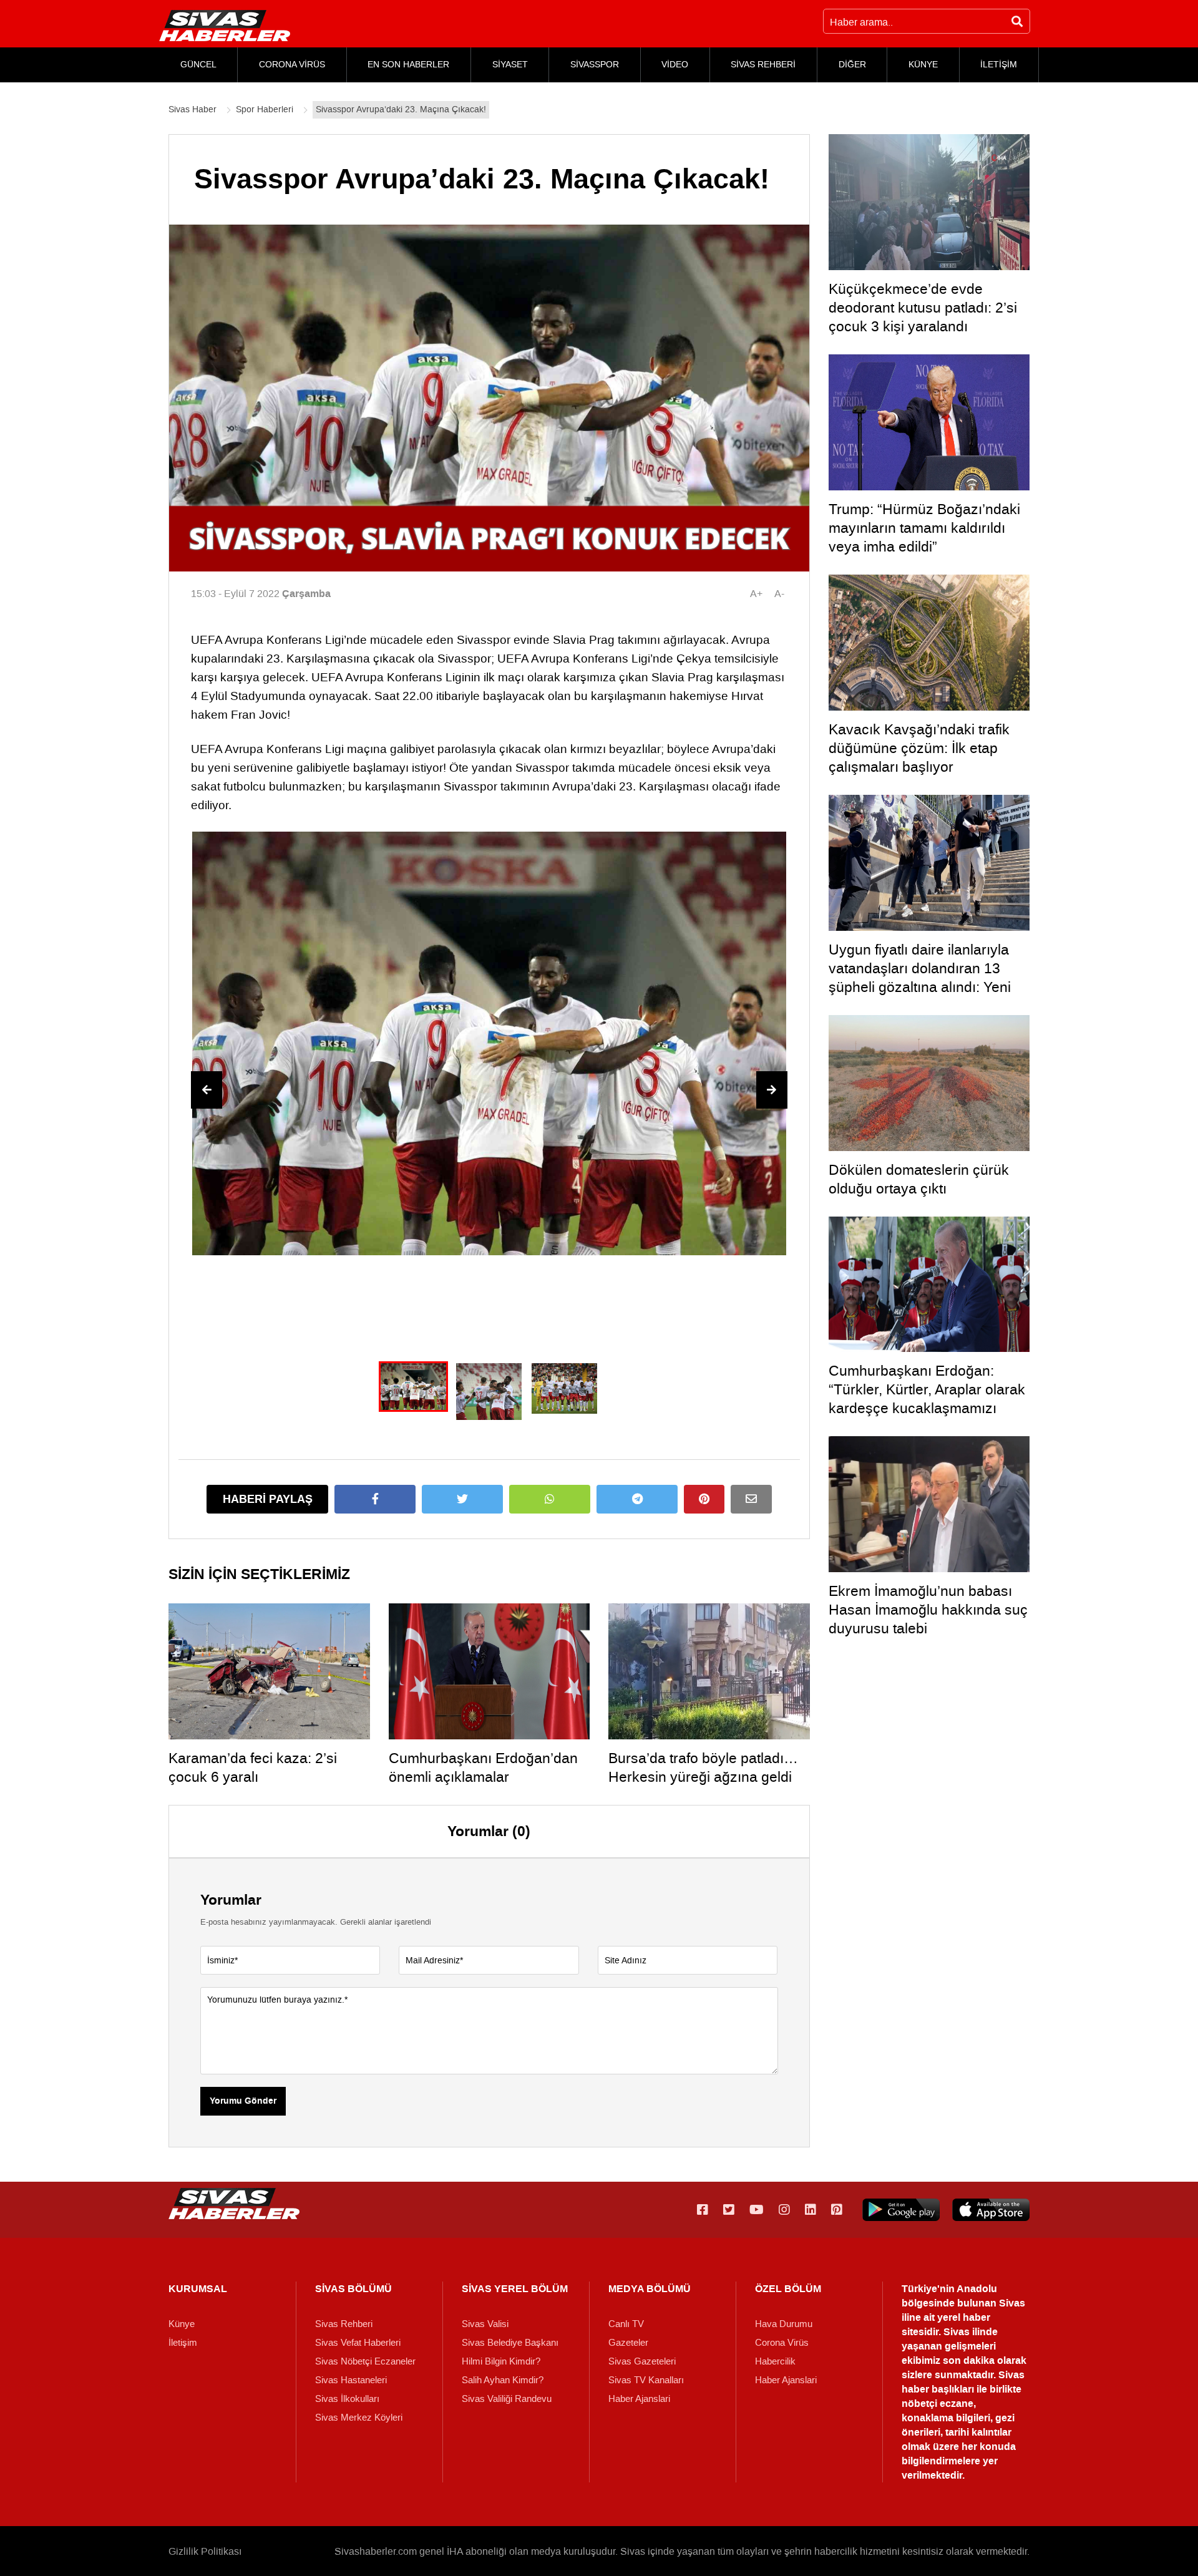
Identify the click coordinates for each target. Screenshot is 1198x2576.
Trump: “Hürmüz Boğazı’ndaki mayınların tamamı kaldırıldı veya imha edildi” (924, 528)
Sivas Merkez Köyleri (359, 2418)
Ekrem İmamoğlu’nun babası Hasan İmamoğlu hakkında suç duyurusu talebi (928, 1610)
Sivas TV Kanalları (646, 2380)
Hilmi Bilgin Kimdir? (501, 2361)
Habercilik (775, 2361)
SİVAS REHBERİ (763, 65)
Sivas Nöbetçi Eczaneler (365, 2361)
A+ (756, 594)
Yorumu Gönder (243, 2101)
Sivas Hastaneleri (351, 2380)
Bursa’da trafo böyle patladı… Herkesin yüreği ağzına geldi (703, 1767)
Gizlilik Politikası (205, 2551)
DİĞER (852, 65)
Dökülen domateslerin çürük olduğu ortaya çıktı (919, 1179)
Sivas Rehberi (344, 2324)
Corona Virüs (782, 2343)
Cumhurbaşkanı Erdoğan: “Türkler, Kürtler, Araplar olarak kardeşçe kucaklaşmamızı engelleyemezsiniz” (927, 1399)
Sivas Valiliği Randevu (507, 2399)
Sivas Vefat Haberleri (358, 2343)
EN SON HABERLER (408, 65)
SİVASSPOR (595, 65)
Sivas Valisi (485, 2324)
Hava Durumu (784, 2324)
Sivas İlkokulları (347, 2399)
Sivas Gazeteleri (642, 2361)
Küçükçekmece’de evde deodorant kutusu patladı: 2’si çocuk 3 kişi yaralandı (923, 308)
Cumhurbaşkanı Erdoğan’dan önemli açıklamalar (483, 1767)
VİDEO (675, 65)
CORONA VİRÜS (292, 65)
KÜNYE (923, 65)
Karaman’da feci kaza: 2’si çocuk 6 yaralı (253, 1767)
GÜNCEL (198, 65)
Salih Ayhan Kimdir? (503, 2380)
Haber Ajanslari (639, 2399)
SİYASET (510, 65)
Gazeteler (628, 2343)
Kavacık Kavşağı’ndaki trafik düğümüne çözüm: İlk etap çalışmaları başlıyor (919, 748)
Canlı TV (626, 2324)
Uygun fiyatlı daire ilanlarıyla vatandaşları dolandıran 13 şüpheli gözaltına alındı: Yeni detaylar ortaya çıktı (920, 978)
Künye (182, 2324)
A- (779, 594)
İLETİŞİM (999, 65)
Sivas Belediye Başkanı (510, 2343)
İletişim (183, 2343)
